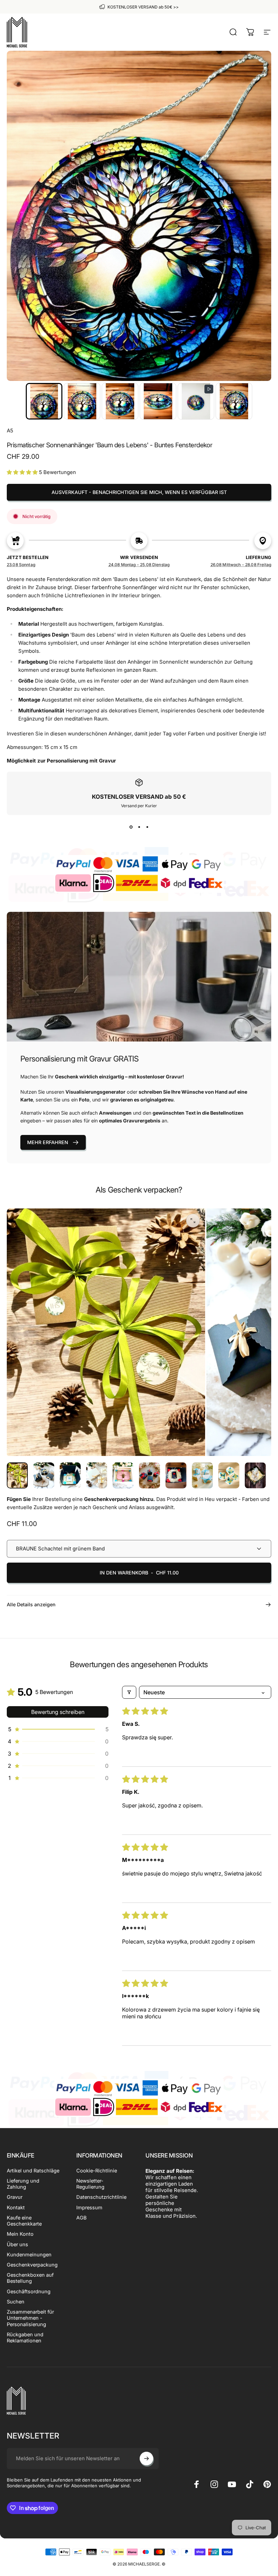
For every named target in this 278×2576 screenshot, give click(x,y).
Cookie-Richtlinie (97, 2171)
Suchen (16, 2302)
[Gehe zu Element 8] (229, 1476)
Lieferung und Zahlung (23, 2184)
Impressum (89, 2208)
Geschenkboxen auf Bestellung (30, 2278)
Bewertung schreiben (58, 1712)
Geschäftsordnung (29, 2292)
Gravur (15, 2197)
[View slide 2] (139, 827)
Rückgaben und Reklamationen (25, 2338)
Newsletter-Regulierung (90, 2184)
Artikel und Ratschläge (33, 2171)
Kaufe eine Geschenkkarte (24, 2221)
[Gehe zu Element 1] (44, 1476)
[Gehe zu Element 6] (176, 1476)
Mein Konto (20, 2234)
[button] (44, 401)
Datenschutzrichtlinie (101, 2197)
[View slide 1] (131, 827)
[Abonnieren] (146, 2459)
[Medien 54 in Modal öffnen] (193, 1221)
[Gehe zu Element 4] (123, 1476)
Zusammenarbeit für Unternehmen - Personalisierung (30, 2318)
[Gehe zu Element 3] (97, 1476)
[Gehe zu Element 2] (70, 1476)
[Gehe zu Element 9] (255, 1476)
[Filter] (129, 1692)
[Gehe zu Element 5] (150, 1476)
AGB (82, 2218)
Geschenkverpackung (32, 2265)
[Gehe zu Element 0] (17, 1476)
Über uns (17, 2245)
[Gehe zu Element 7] (202, 1476)
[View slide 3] (147, 827)
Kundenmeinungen (29, 2255)
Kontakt (16, 2208)
